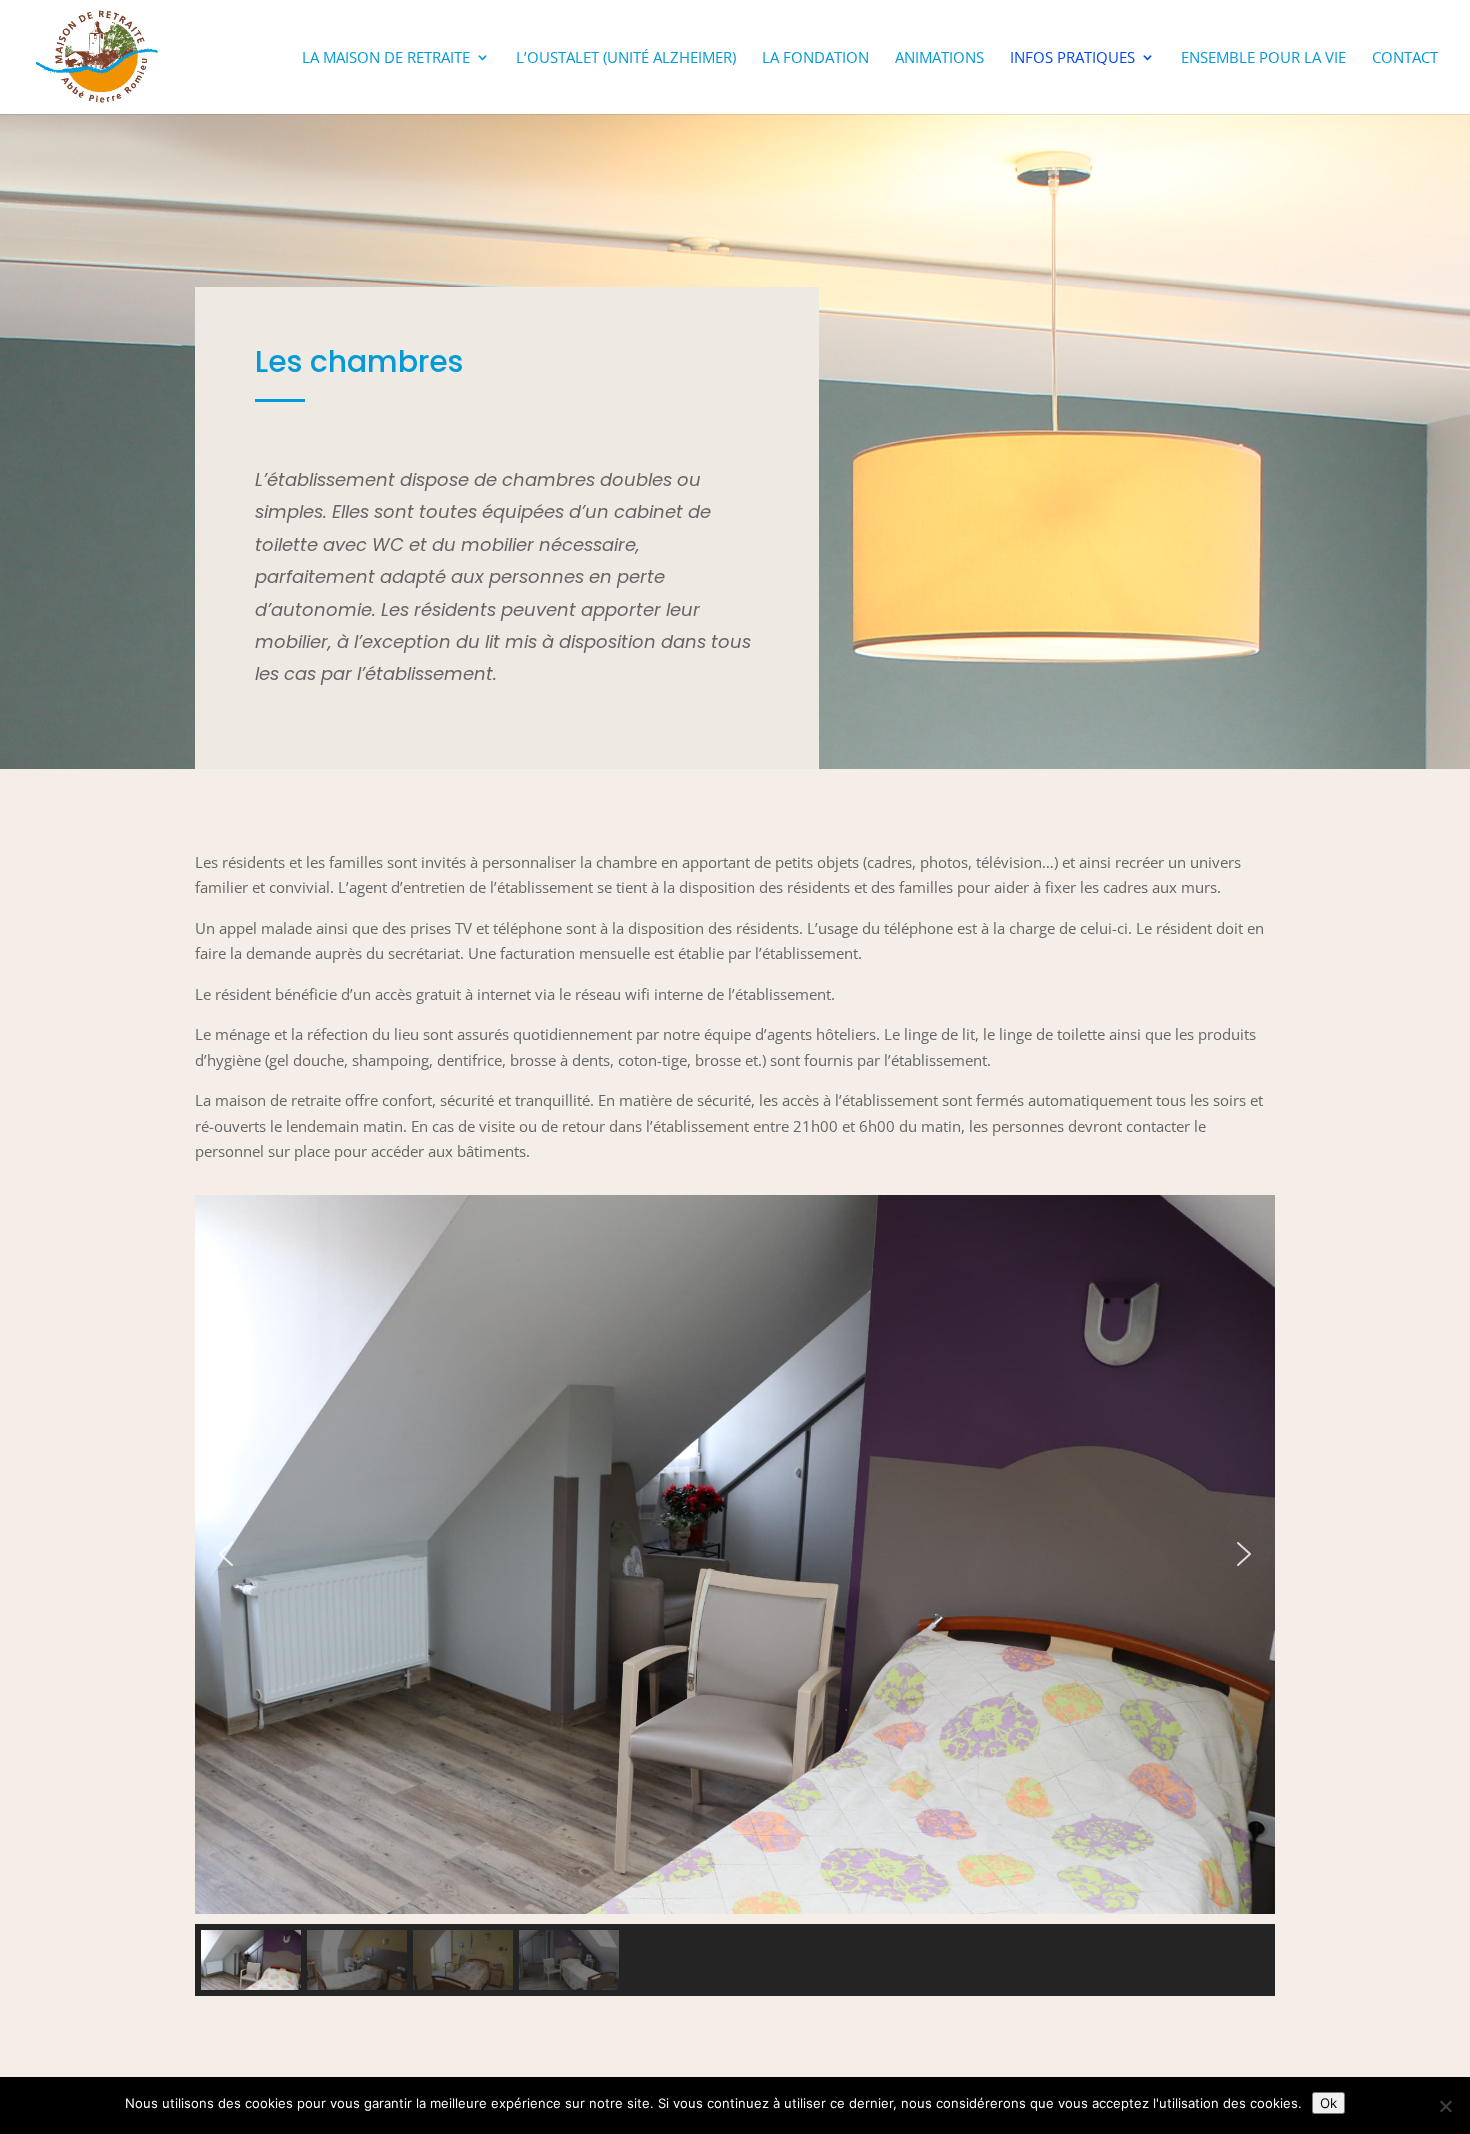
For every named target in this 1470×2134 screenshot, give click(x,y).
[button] (226, 1554)
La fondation (815, 58)
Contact (1405, 58)
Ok (1328, 2103)
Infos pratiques (1072, 58)
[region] (735, 1596)
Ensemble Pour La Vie (1263, 58)
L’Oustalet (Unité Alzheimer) (626, 58)
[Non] (1445, 2106)
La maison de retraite (386, 58)
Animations (939, 58)
